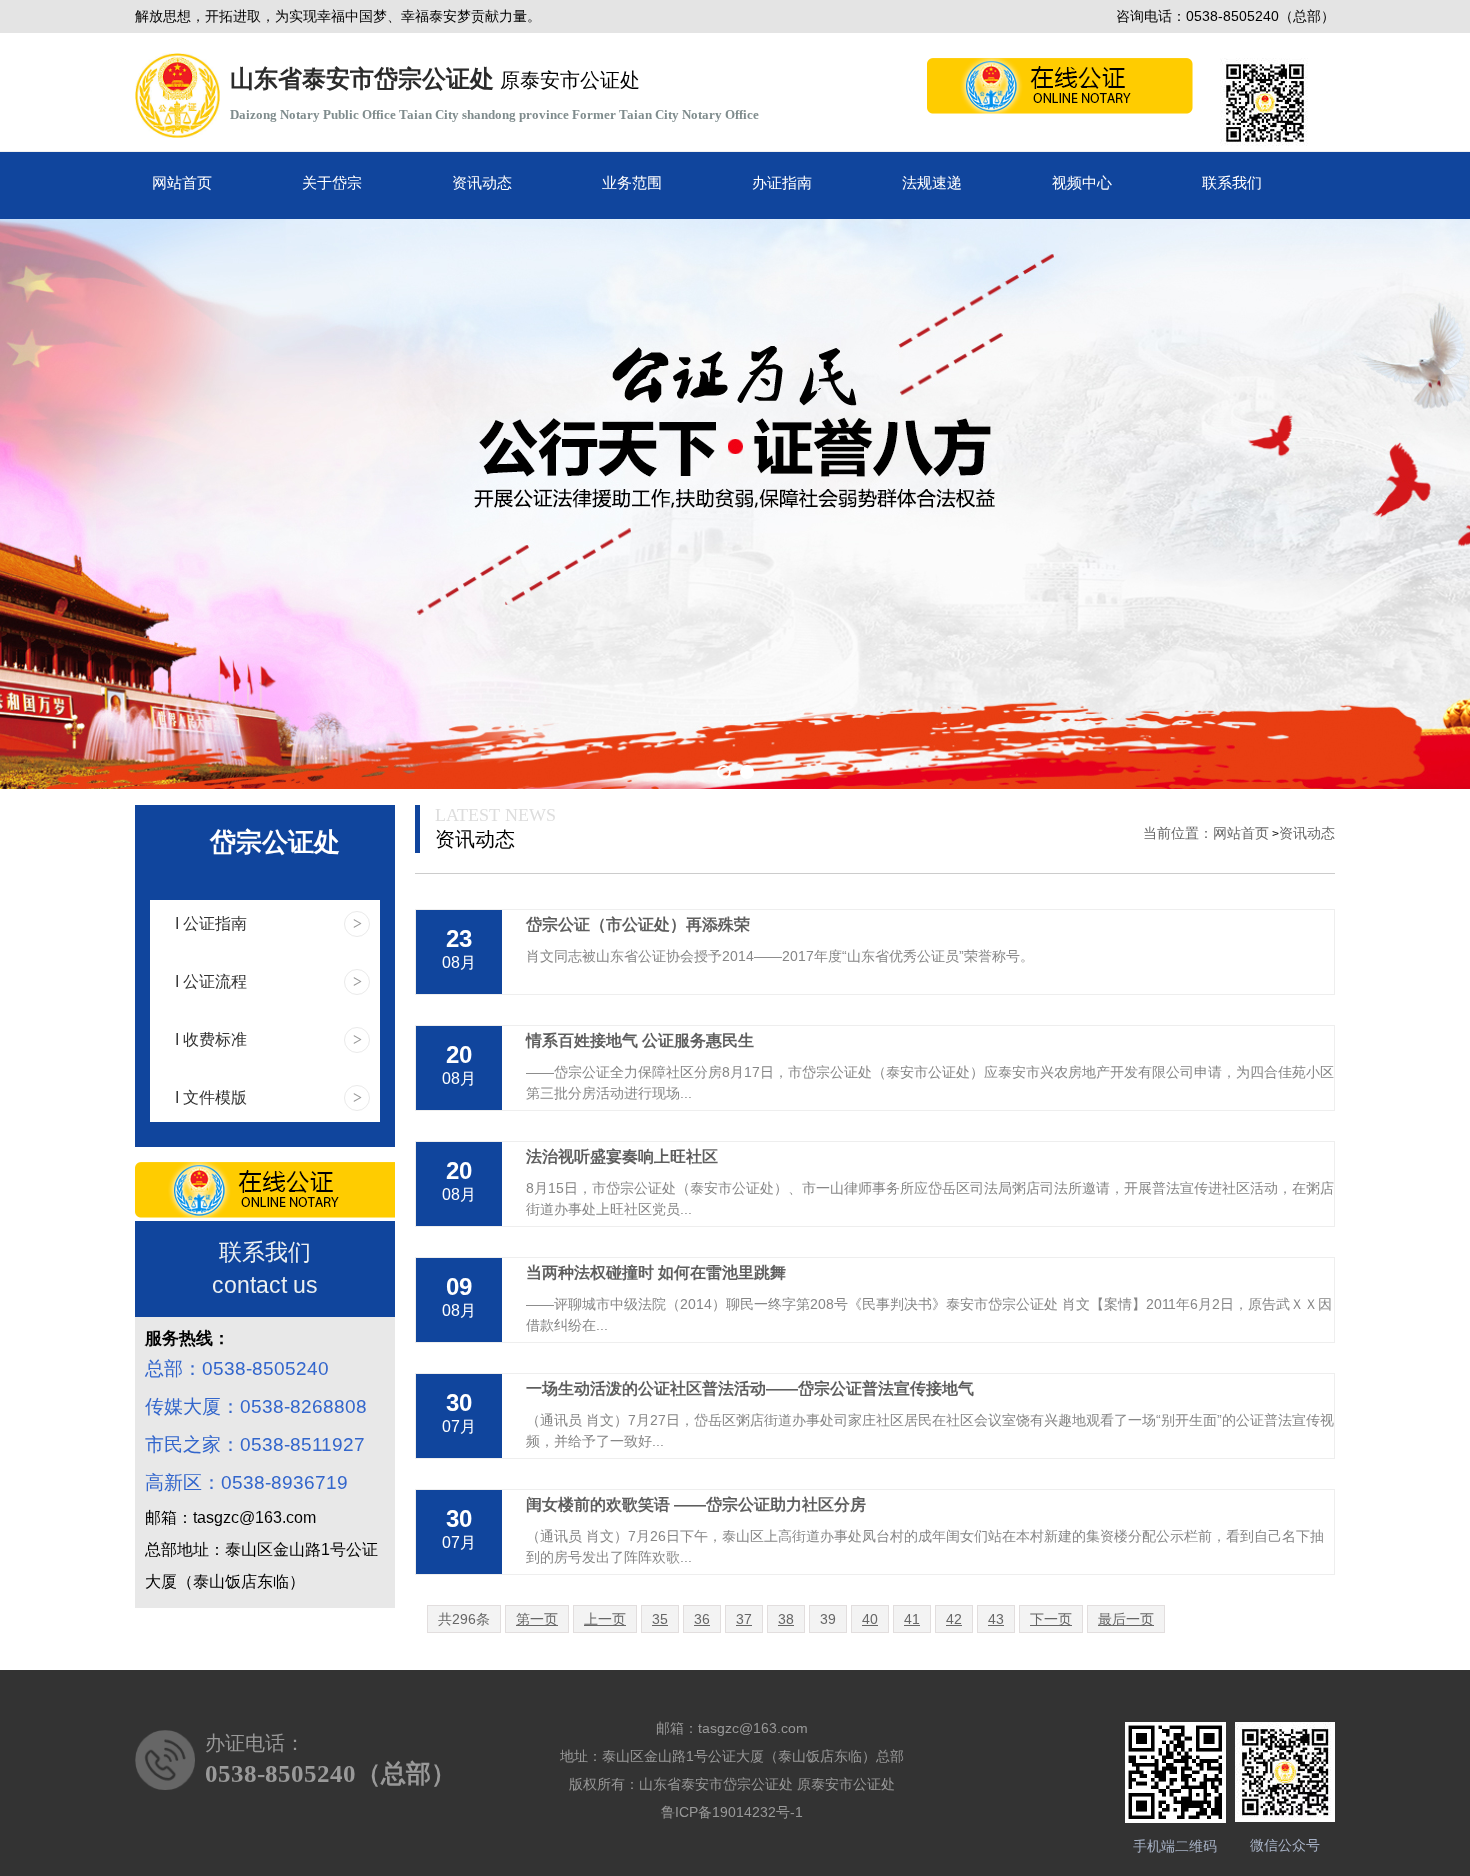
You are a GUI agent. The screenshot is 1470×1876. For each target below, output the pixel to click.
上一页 (605, 1619)
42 (954, 1619)
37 (744, 1619)
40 (870, 1619)
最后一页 (1126, 1619)
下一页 (1051, 1619)
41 (912, 1619)
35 (660, 1619)
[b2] (735, 504)
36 (702, 1619)
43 (996, 1619)
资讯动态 (1307, 833)
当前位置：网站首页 (1206, 833)
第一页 (537, 1619)
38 (786, 1619)
